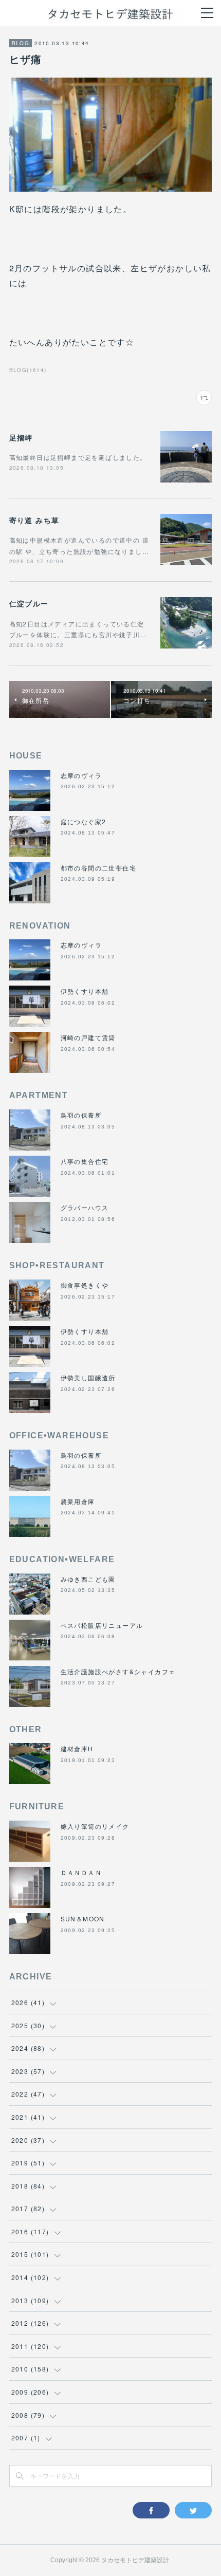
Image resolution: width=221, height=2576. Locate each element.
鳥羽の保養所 (81, 1115)
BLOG (21, 43)
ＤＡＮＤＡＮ (81, 1872)
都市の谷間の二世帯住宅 (98, 868)
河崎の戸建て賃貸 (88, 1037)
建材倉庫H (77, 1748)
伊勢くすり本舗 (85, 991)
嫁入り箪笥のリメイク (95, 1826)
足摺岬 (21, 437)
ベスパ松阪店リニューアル (102, 1625)
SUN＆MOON (83, 1919)
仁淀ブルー (29, 603)
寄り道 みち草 (34, 520)
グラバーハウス (85, 1207)
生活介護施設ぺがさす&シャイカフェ (118, 1671)
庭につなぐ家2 (84, 821)
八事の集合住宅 (85, 1161)
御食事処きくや (85, 1285)
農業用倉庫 (78, 1501)
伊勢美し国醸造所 (88, 1377)
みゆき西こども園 (88, 1579)
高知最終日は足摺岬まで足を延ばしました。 (78, 457)
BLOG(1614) (28, 370)
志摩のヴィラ (81, 775)
